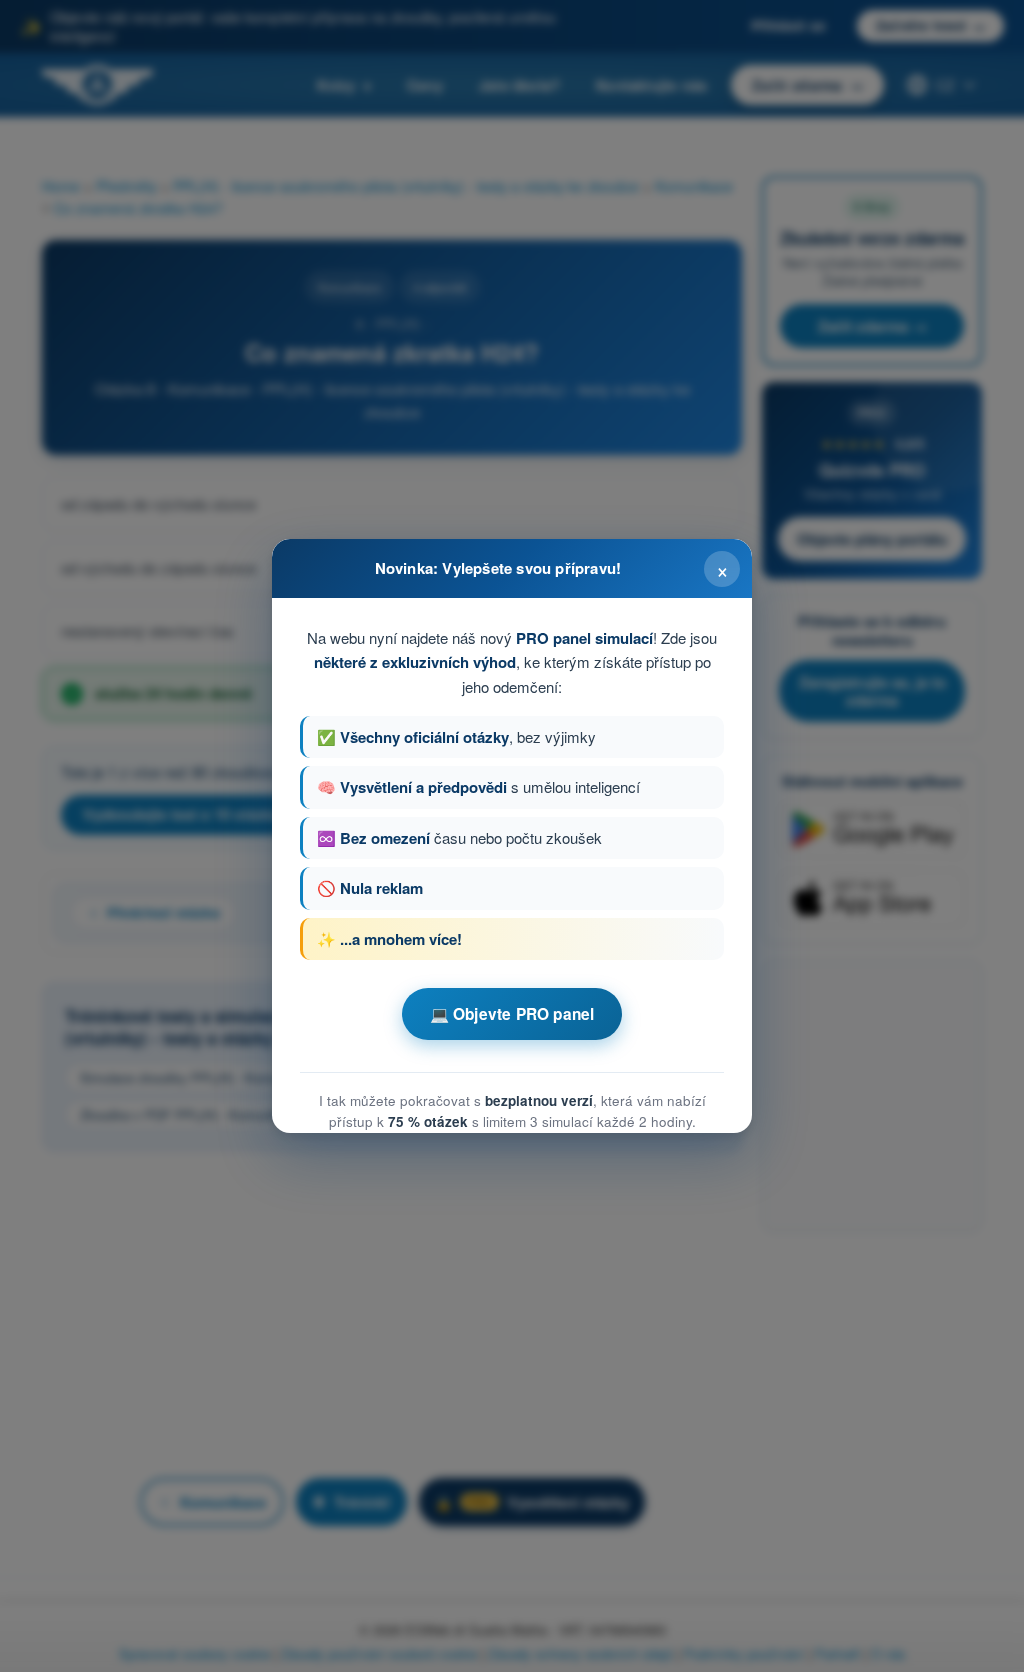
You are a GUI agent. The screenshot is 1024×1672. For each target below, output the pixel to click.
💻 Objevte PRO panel (512, 1014)
